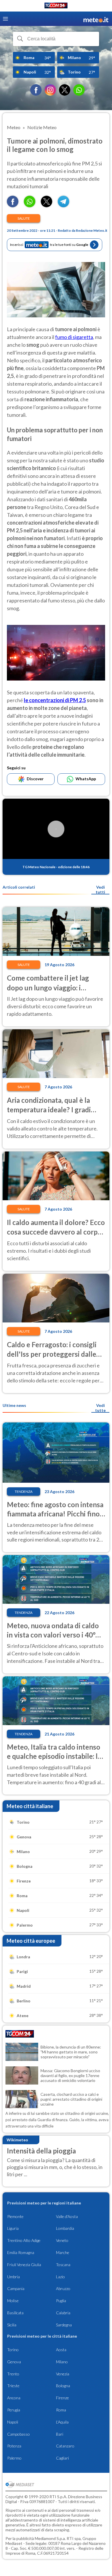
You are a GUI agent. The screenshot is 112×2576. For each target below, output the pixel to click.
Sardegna (64, 2325)
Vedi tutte (100, 1408)
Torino (13, 2350)
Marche (63, 2252)
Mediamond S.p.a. (50, 2538)
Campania (16, 2288)
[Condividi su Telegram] (63, 205)
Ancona (14, 2398)
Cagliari (62, 2458)
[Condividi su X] (47, 205)
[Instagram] (50, 90)
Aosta (61, 2350)
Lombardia (65, 2228)
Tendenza (24, 1491)
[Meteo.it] (96, 19)
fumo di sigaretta (74, 337)
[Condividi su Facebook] (13, 205)
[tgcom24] (56, 6)
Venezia (63, 2374)
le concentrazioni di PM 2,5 (55, 700)
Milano (62, 2362)
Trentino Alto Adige (24, 2240)
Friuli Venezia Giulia (24, 2265)
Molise (13, 2301)
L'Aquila (62, 2422)
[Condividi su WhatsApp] (30, 205)
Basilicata (15, 2313)
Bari (60, 2434)
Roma (61, 2410)
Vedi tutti (100, 890)
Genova (14, 2362)
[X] (65, 90)
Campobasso (19, 2434)
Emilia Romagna (21, 2252)
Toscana (63, 2265)
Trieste (13, 2386)
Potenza (14, 2446)
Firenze (62, 2398)
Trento (13, 2374)
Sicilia (12, 2325)
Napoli (13, 2422)
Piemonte (15, 2216)
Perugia (14, 2410)
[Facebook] (36, 90)
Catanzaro (65, 2446)
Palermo (14, 2458)
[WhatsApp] (79, 90)
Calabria (63, 2313)
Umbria (13, 2277)
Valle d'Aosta (67, 2216)
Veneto (62, 2240)
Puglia (61, 2301)
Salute (24, 218)
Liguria (13, 2228)
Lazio (60, 2277)
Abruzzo (63, 2288)
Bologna (63, 2386)
